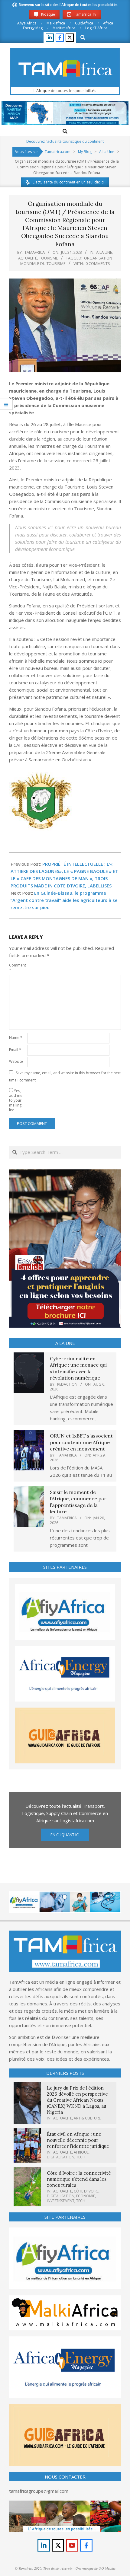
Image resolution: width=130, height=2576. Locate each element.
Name (16, 1038)
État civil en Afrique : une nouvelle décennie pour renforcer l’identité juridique (78, 2140)
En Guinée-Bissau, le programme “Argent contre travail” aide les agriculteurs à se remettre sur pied (64, 900)
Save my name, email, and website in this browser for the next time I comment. (65, 1076)
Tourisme (49, 258)
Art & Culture (87, 2118)
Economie (86, 2196)
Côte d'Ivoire (86, 2191)
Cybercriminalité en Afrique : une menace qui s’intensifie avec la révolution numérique (78, 1368)
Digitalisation (61, 2157)
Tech (81, 2157)
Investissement (61, 2201)
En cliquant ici (65, 1835)
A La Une (104, 252)
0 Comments (98, 263)
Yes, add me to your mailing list (16, 1100)
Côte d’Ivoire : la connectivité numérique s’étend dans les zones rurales (79, 2179)
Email (15, 1050)
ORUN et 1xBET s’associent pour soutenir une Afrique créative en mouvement (81, 1442)
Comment (18, 968)
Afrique (81, 2152)
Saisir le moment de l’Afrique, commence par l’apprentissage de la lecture (78, 1502)
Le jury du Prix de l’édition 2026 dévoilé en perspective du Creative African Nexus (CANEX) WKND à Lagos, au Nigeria (77, 2100)
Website (16, 1061)
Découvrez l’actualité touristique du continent (65, 141)
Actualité (28, 258)
